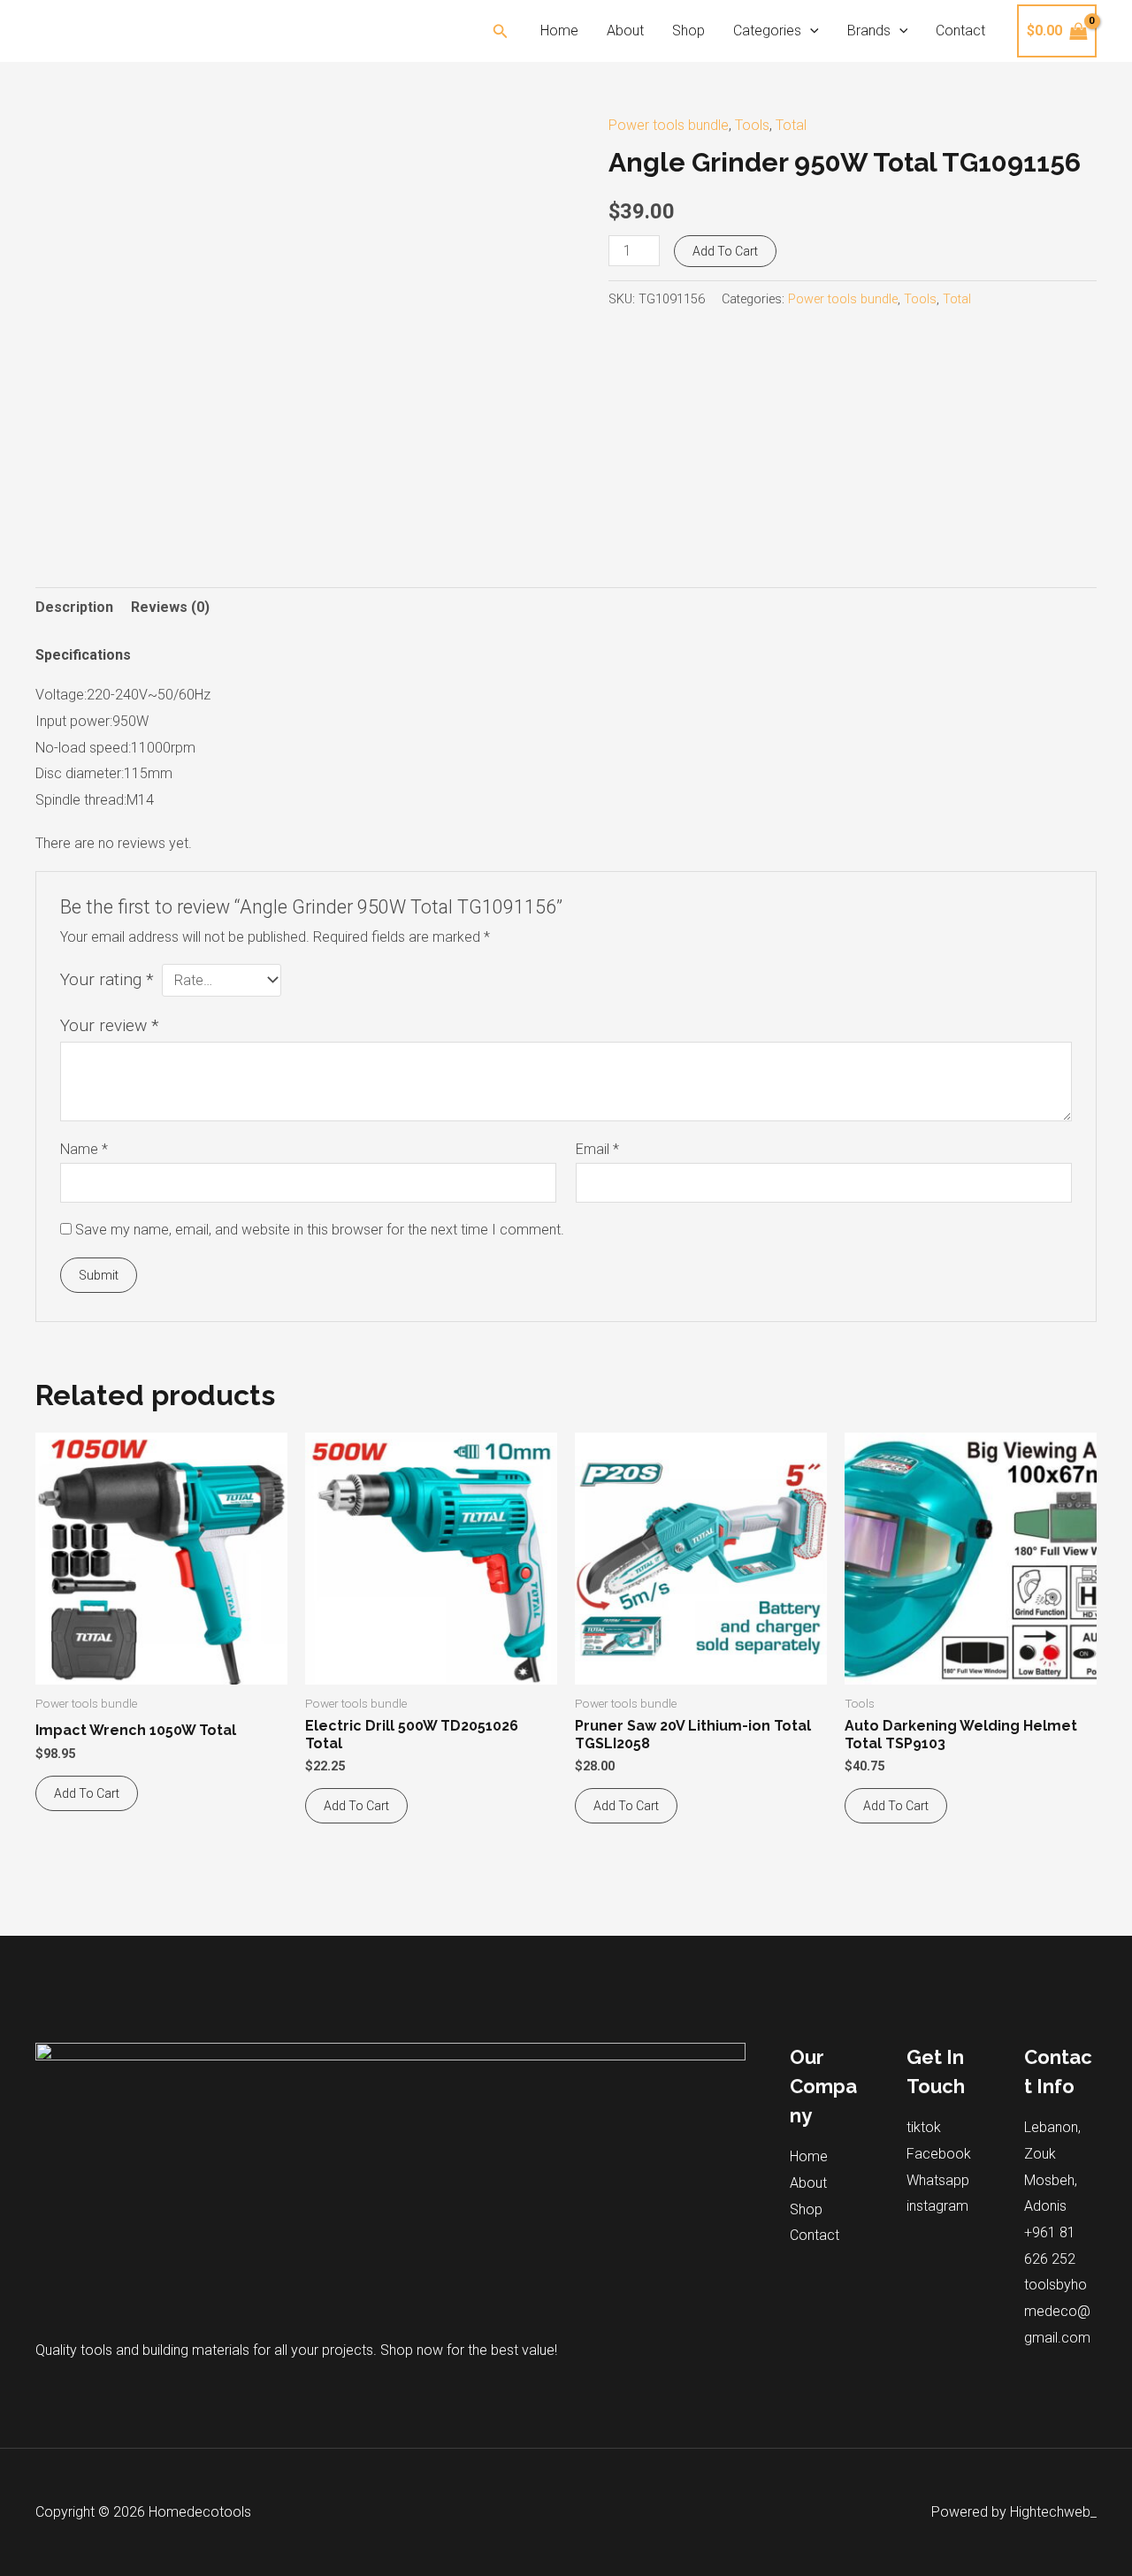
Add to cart (725, 251)
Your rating (107, 979)
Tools (752, 125)
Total (791, 125)
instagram (937, 2206)
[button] (501, 31)
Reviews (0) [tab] (170, 607)
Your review (110, 1025)
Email (597, 1149)
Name (84, 1149)
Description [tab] (74, 607)
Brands (869, 31)
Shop (688, 31)
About (625, 31)
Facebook (939, 2154)
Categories (767, 31)
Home (559, 31)
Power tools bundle (669, 125)
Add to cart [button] (87, 1793)
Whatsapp (938, 2180)
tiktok (924, 2127)
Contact (960, 31)
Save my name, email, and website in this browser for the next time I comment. (320, 1230)
